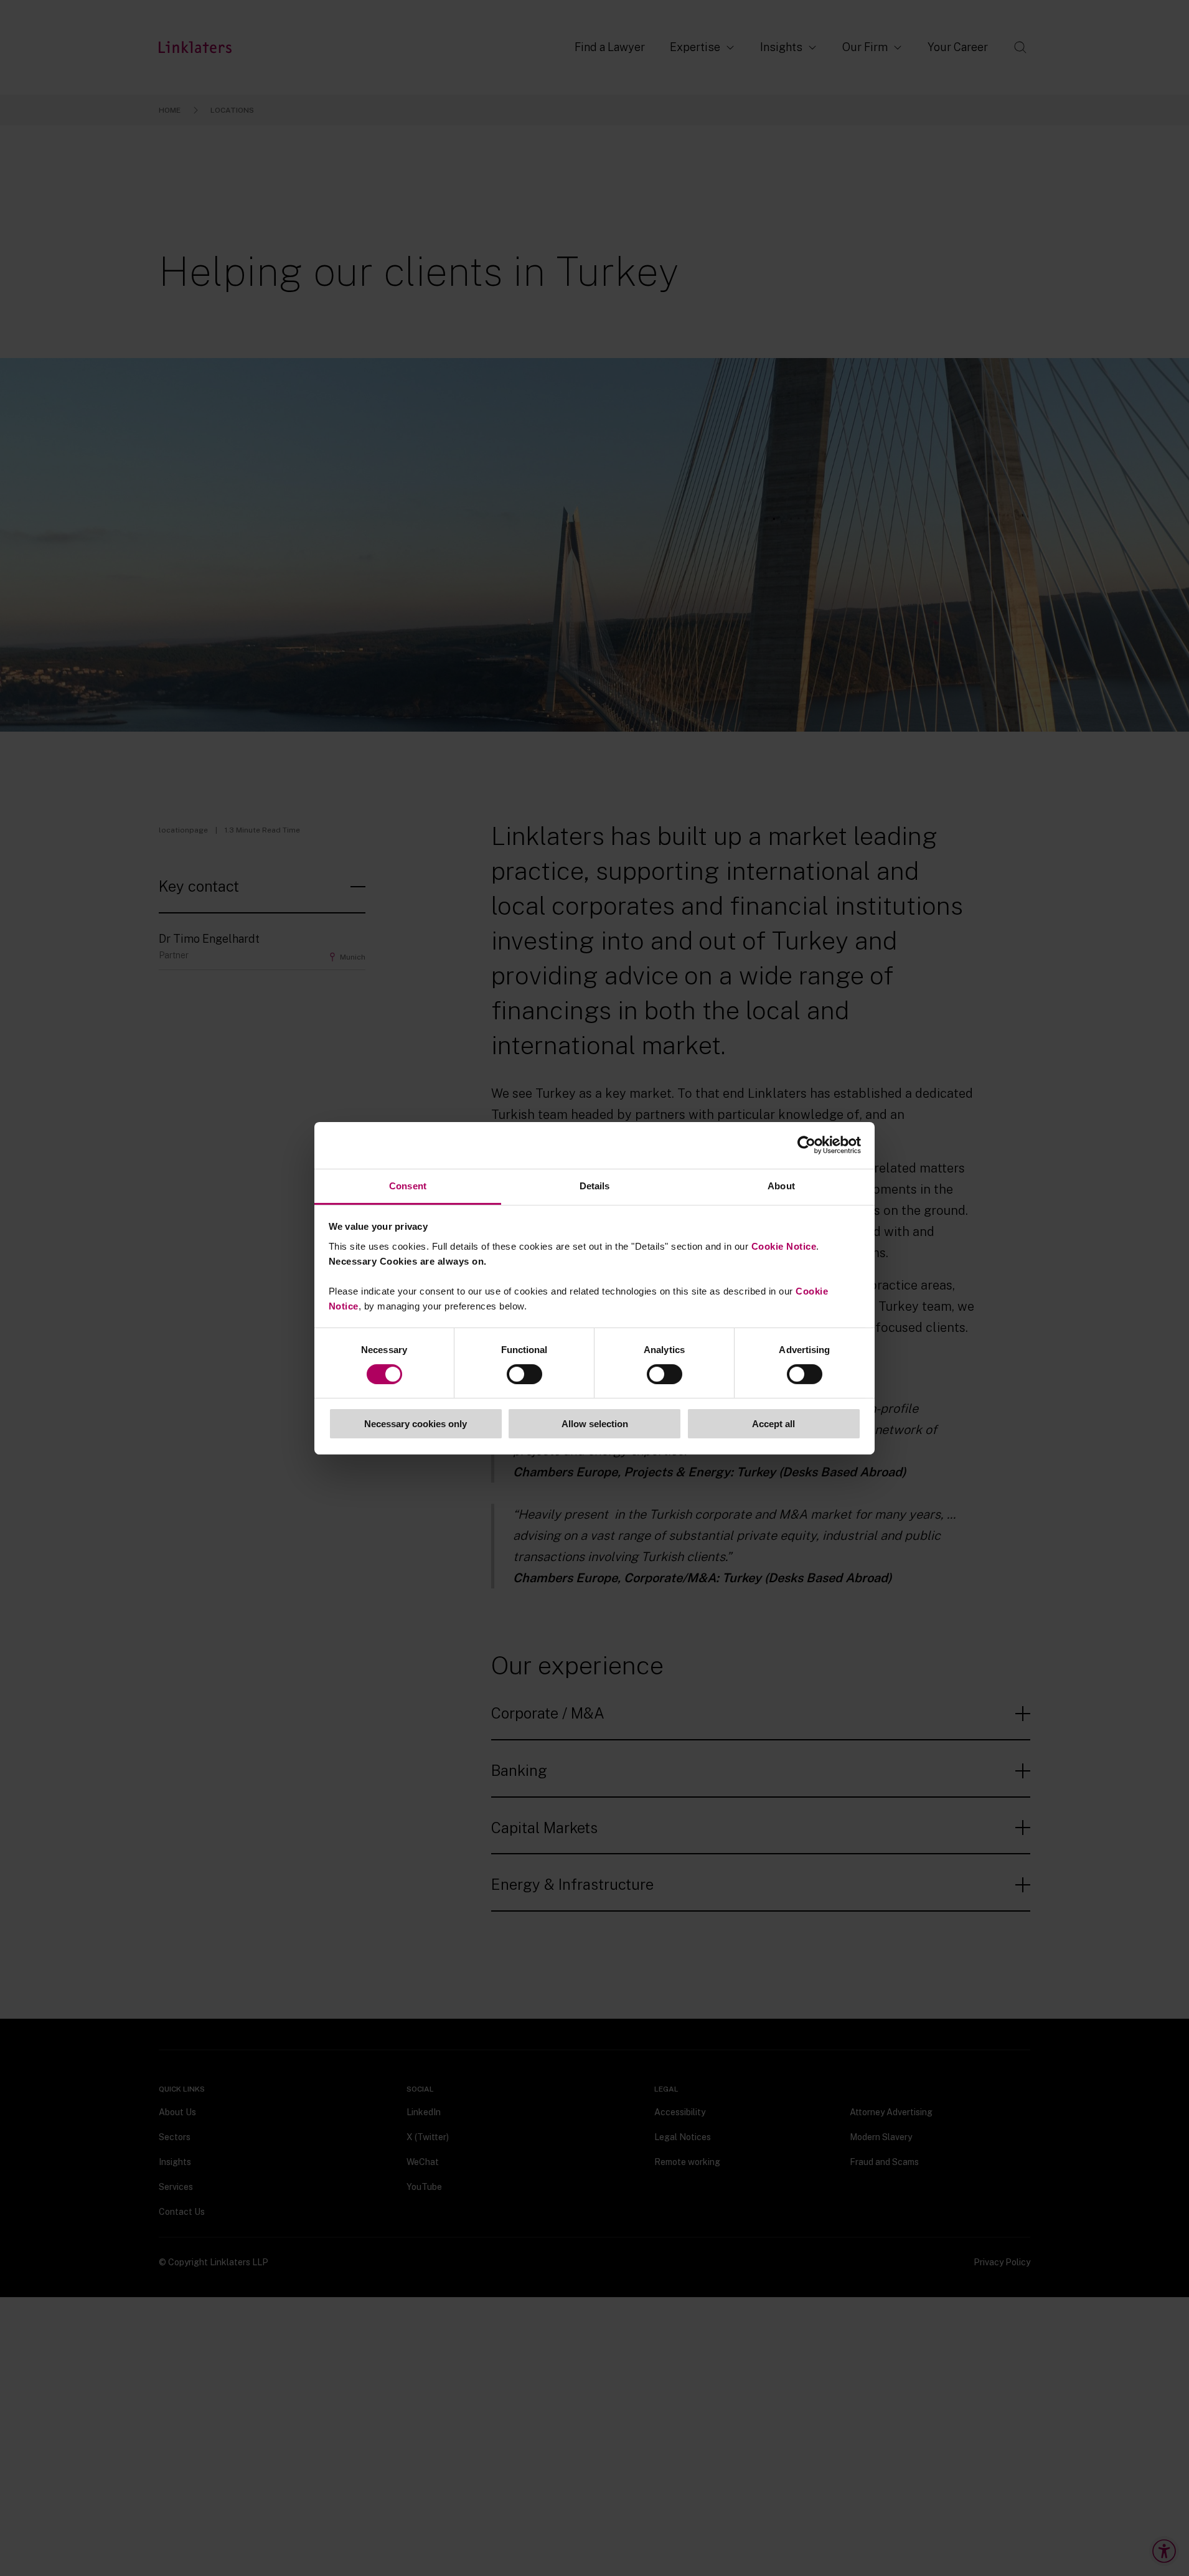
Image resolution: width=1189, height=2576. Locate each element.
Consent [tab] (408, 1185)
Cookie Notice (784, 1246)
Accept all (773, 1424)
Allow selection (595, 1424)
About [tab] (781, 1185)
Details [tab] (595, 1185)
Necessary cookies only (416, 1424)
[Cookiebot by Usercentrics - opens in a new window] (806, 1145)
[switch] (524, 1374)
